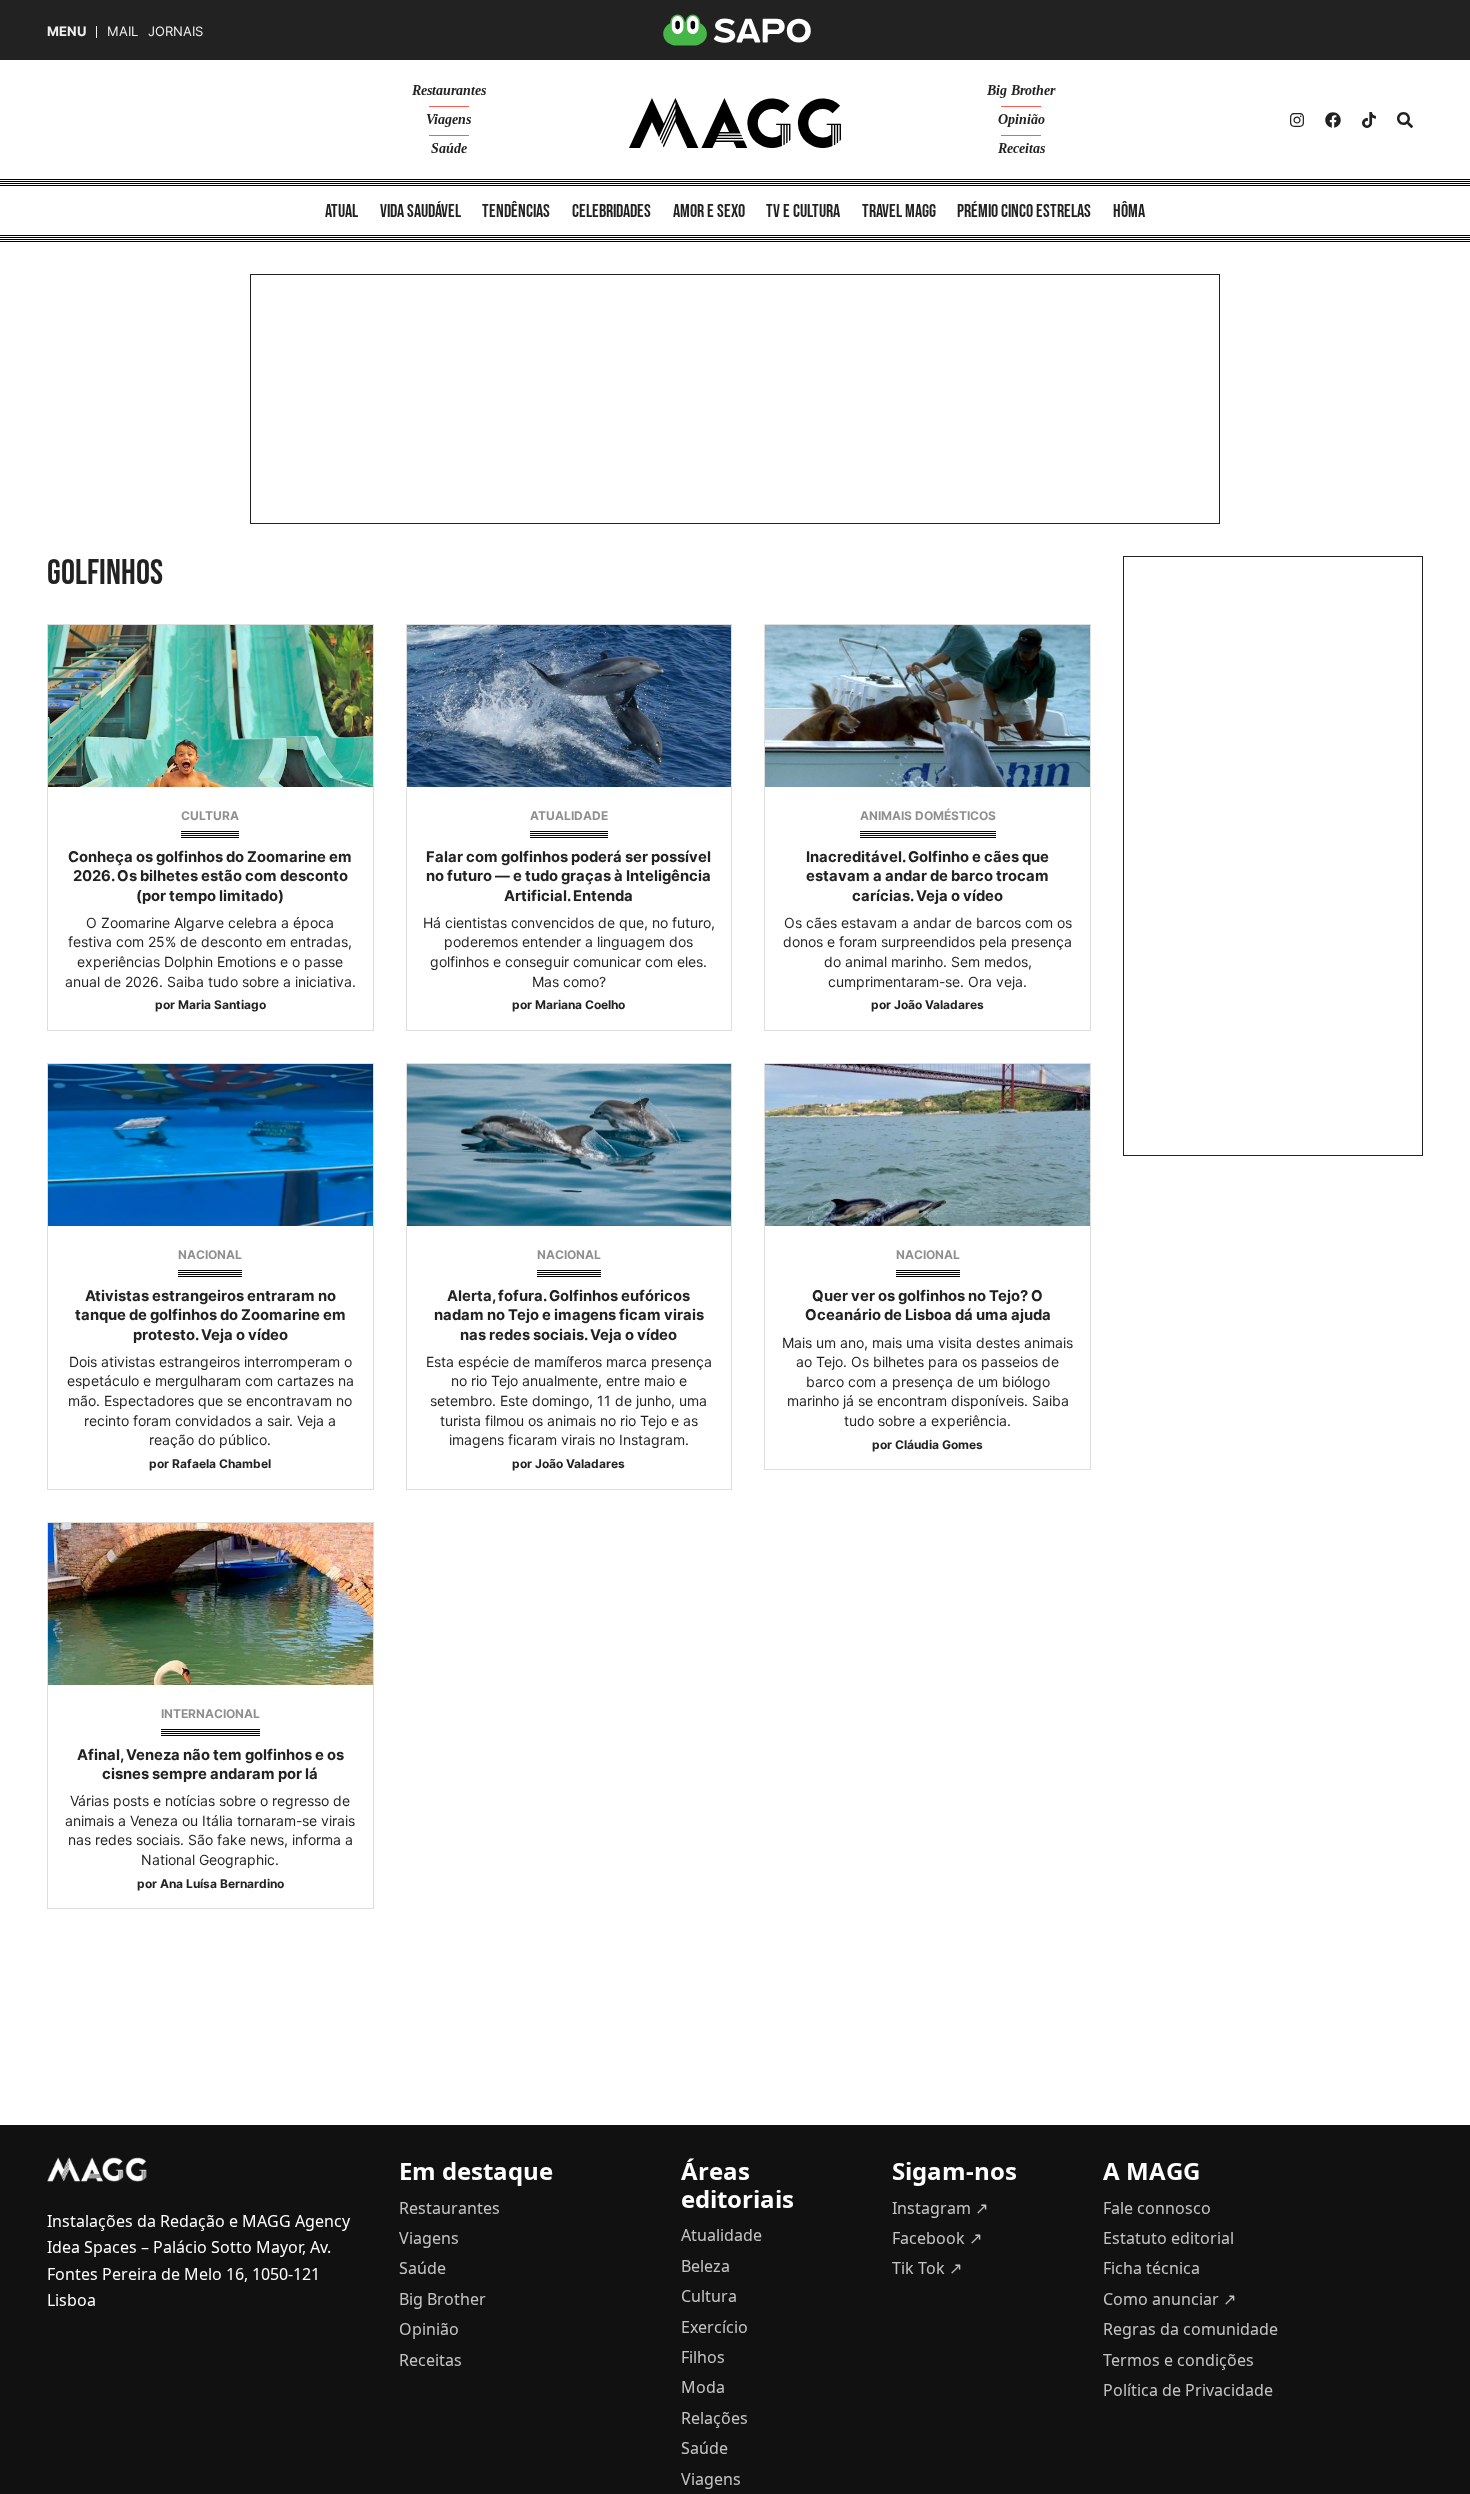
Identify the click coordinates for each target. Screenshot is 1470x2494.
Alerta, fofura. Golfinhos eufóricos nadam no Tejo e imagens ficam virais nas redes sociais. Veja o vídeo (569, 1315)
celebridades (611, 211)
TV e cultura (803, 211)
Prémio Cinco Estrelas (1024, 211)
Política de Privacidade (1188, 2390)
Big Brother (1021, 90)
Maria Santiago (222, 1004)
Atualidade (569, 815)
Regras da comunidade (1190, 2329)
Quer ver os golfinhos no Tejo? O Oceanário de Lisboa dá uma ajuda (928, 1305)
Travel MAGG (899, 211)
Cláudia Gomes (939, 1444)
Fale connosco (1157, 2208)
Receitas (1021, 148)
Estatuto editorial (1168, 2238)
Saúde (449, 148)
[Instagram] (1297, 120)
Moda (703, 2387)
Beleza (705, 2266)
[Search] (1405, 120)
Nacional (210, 1254)
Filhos (703, 2357)
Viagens (448, 119)
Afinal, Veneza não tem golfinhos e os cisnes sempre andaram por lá (210, 1764)
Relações (714, 2418)
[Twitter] (1369, 120)
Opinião (1021, 119)
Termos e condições (1178, 2360)
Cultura (210, 815)
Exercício (714, 2327)
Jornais (175, 31)
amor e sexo (709, 211)
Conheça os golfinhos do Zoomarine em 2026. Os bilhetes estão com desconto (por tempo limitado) (210, 876)
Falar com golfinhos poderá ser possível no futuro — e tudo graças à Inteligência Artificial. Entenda (568, 876)
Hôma (1129, 211)
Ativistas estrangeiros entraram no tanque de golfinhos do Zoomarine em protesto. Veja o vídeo (210, 1315)
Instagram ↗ (940, 2208)
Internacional (210, 1713)
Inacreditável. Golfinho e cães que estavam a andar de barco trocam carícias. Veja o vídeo (927, 876)
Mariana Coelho (580, 1004)
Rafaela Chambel (221, 1463)
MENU (66, 31)
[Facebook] (1333, 120)
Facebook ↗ (937, 2238)
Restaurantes (449, 90)
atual (341, 211)
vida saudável (420, 211)
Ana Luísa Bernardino (222, 1883)
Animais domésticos (928, 815)
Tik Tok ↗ (927, 2268)
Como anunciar (1169, 2299)
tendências (516, 211)
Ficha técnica (1151, 2268)
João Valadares (939, 1004)
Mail (122, 31)
